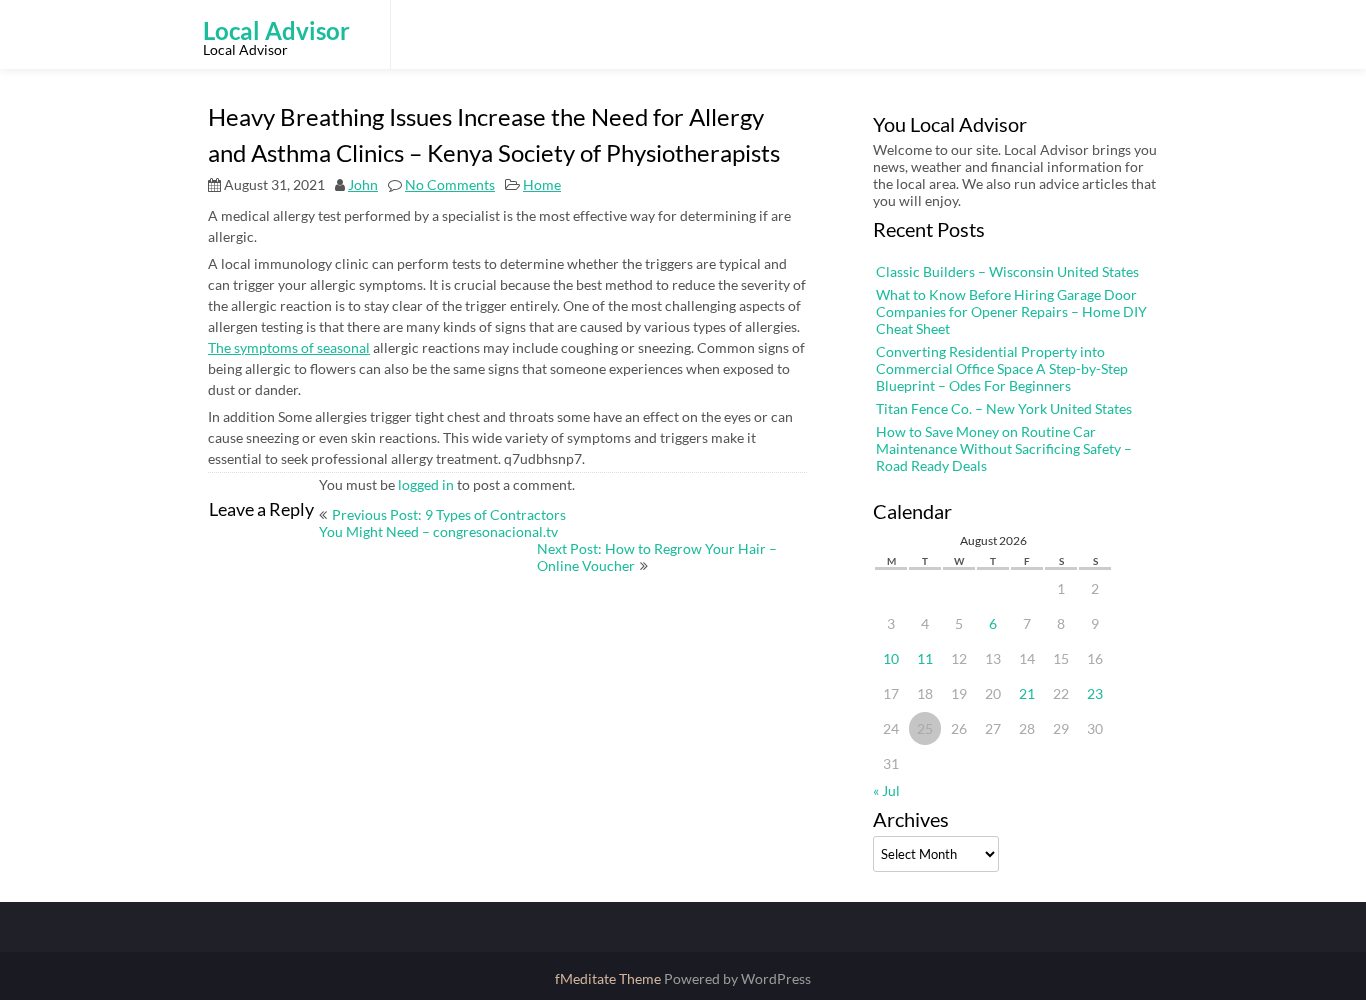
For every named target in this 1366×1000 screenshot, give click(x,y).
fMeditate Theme (609, 978)
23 (1095, 693)
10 (891, 658)
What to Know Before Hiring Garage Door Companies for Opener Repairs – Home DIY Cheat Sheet (1011, 311)
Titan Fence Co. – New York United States (1004, 408)
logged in (426, 484)
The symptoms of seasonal (289, 347)
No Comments (450, 184)
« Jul (886, 790)
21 (1027, 693)
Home (542, 184)
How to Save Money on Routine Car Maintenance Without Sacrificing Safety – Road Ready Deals (1004, 448)
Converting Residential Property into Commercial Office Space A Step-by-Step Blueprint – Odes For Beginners (1002, 368)
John (363, 184)
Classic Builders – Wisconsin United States (1007, 271)
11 (925, 658)
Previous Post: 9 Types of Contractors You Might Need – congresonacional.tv (442, 523)
